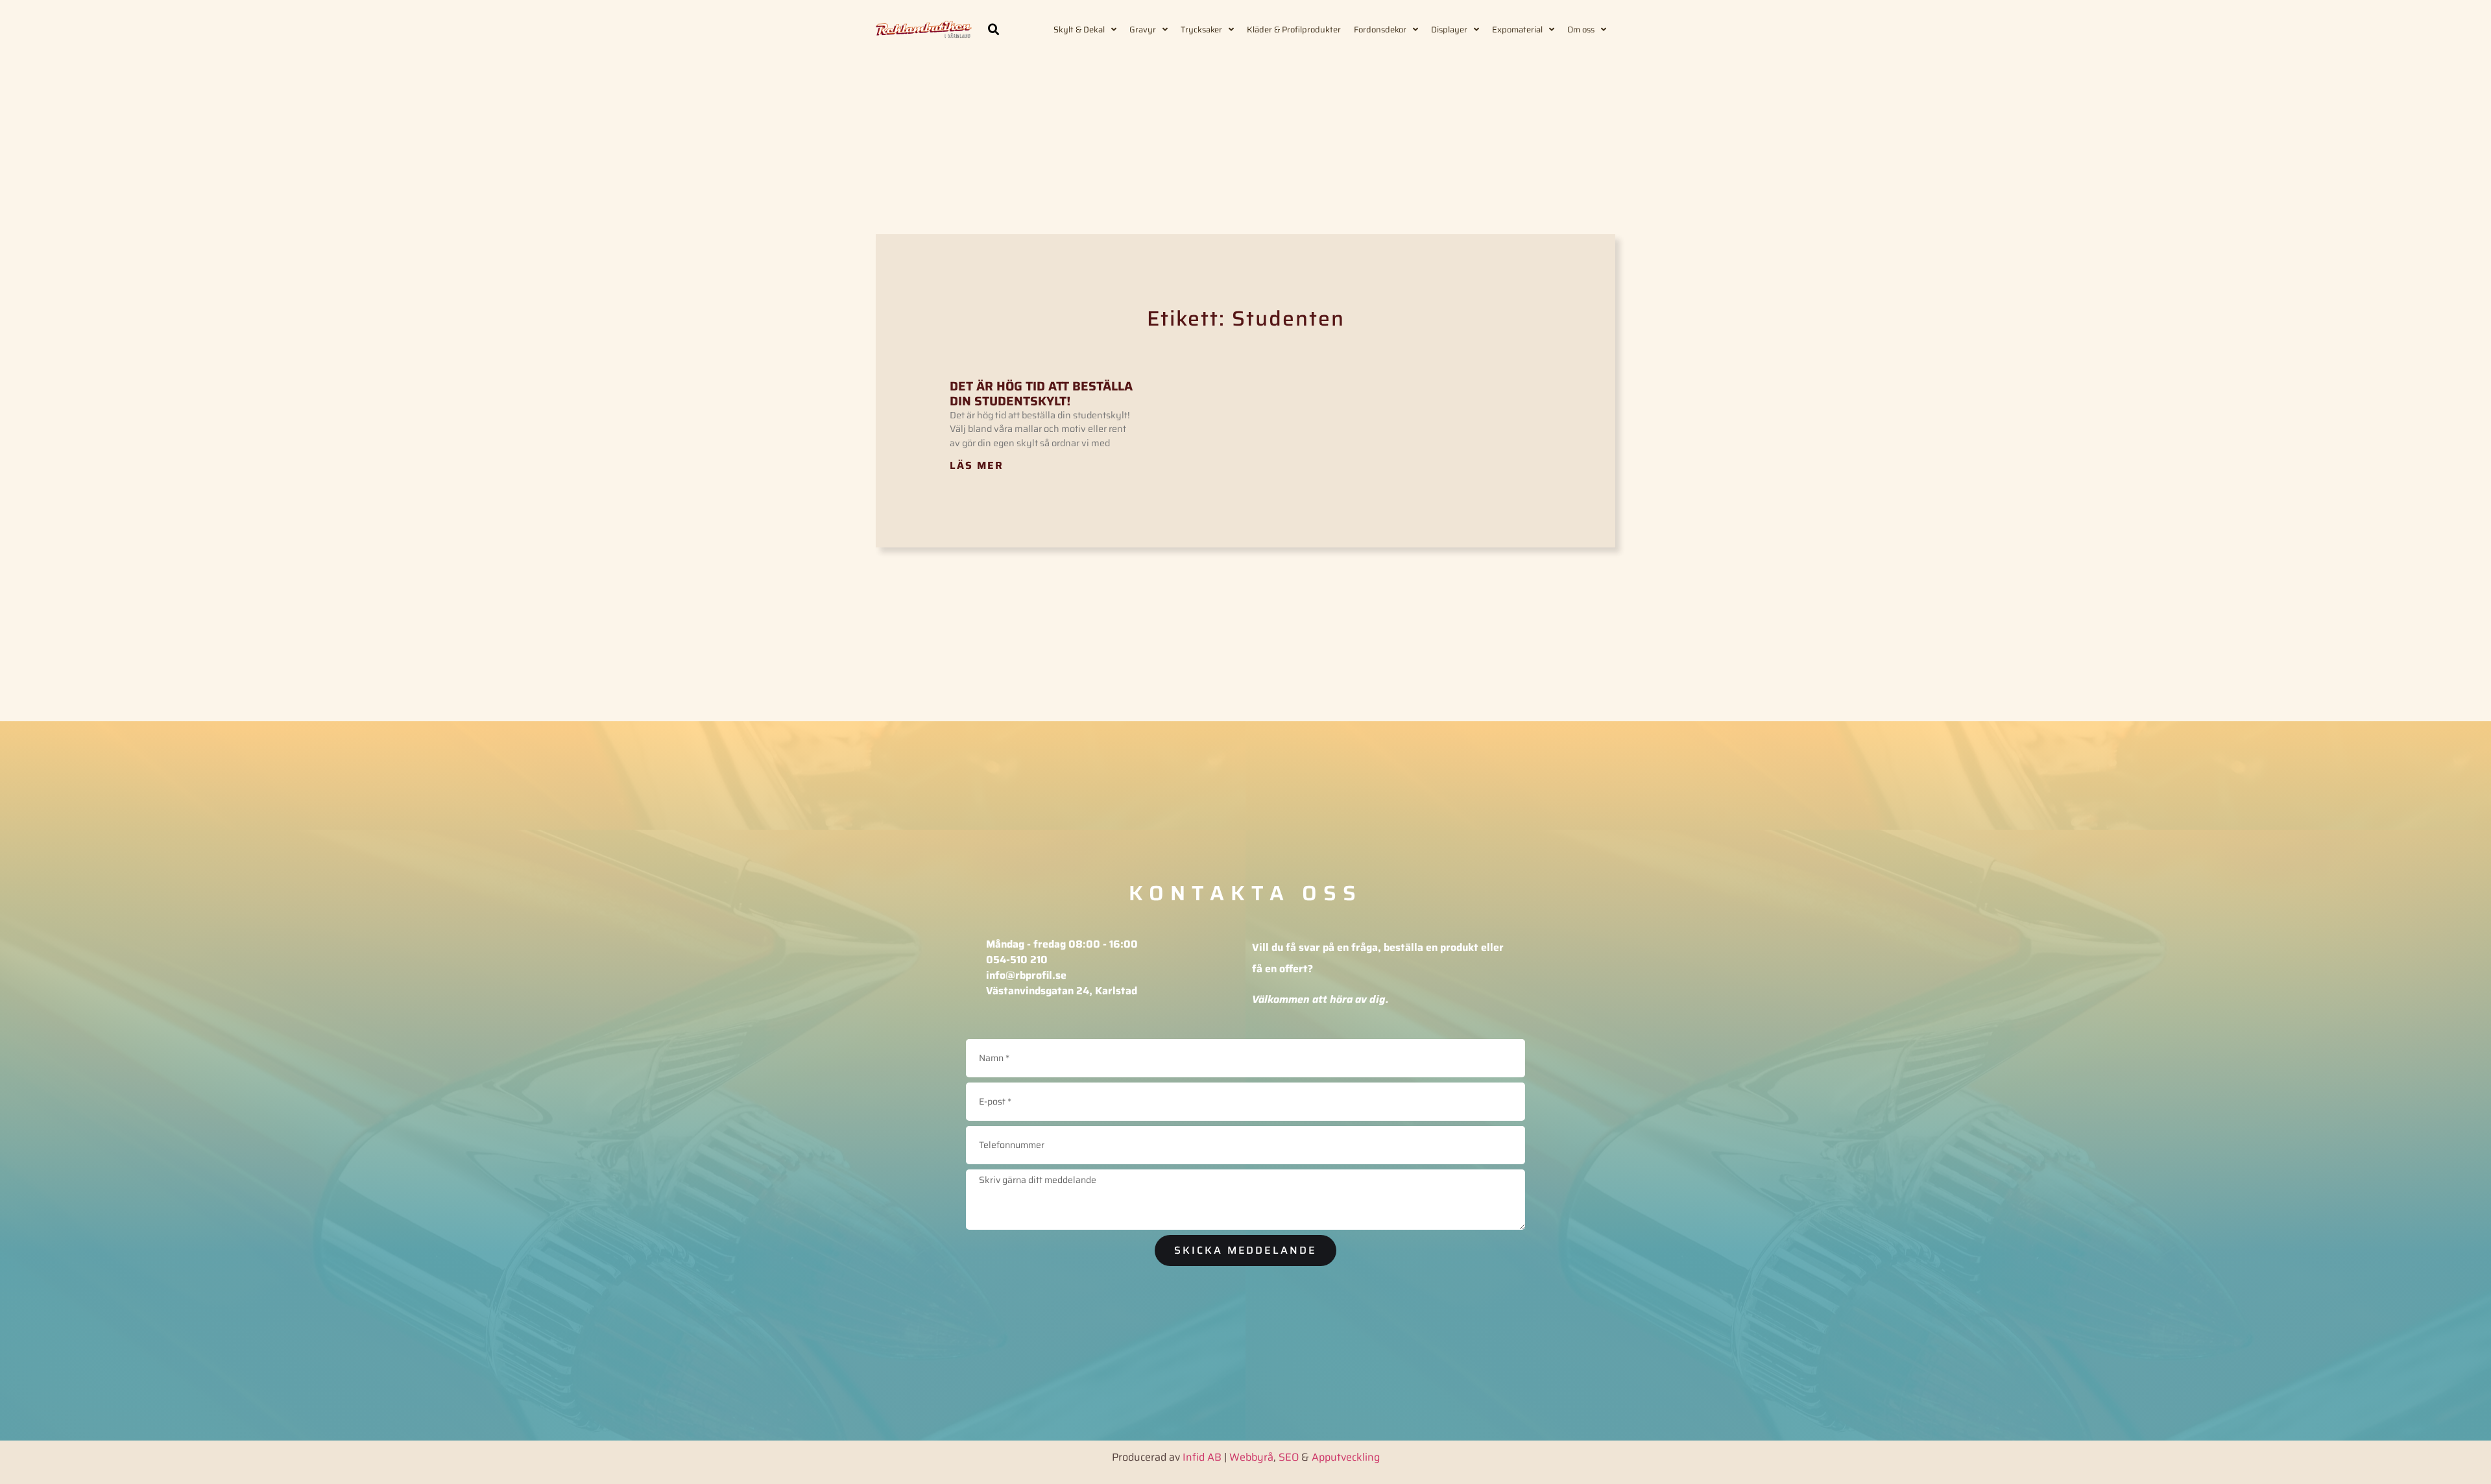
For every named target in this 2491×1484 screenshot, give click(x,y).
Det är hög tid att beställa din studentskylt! (1041, 393)
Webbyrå (1251, 1457)
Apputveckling (1346, 1457)
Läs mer (977, 465)
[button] (994, 30)
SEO (1289, 1457)
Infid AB (1202, 1457)
